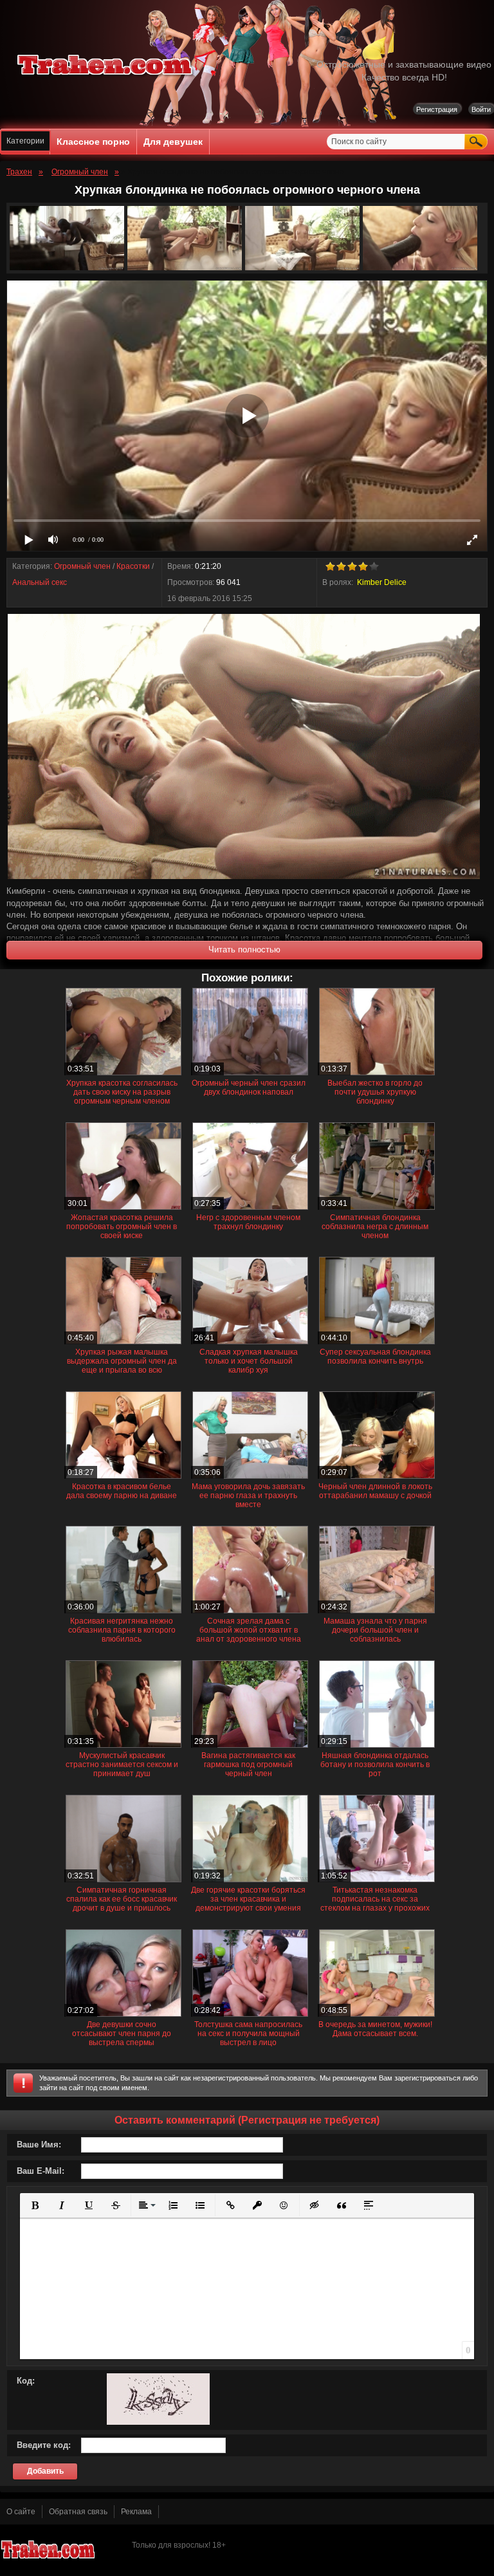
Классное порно (93, 142)
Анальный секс (40, 582)
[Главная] (105, 77)
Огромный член (82, 566)
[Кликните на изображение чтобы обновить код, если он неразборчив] (158, 2422)
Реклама (136, 2512)
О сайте (21, 2512)
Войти (481, 109)
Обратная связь (78, 2512)
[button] (35, 2205)
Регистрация (437, 109)
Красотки (133, 566)
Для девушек (173, 142)
